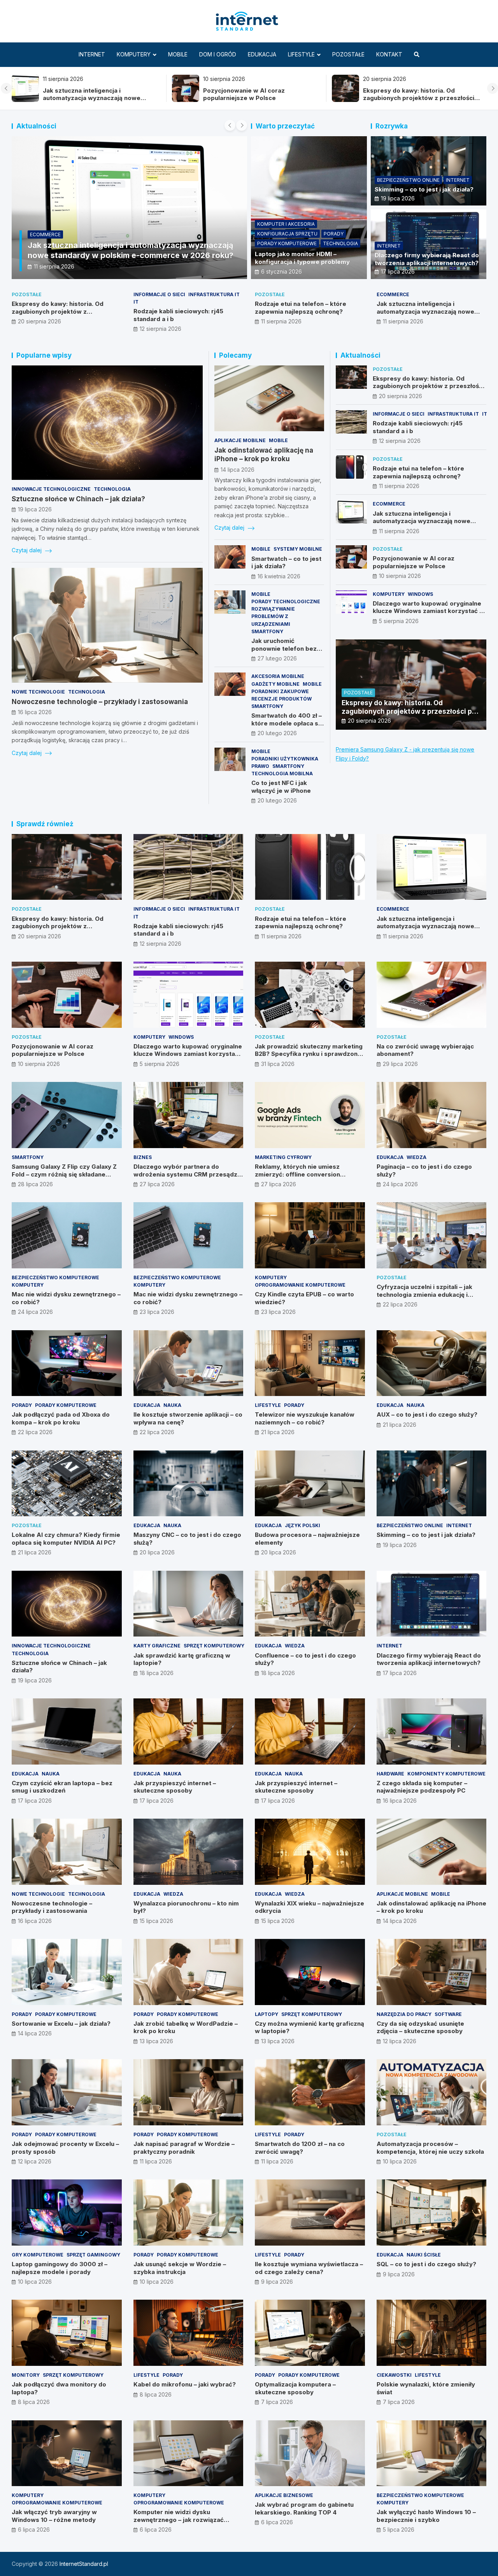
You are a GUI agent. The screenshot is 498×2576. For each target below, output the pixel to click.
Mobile (178, 54)
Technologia (340, 243)
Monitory (26, 2375)
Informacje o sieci (159, 294)
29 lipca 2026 (400, 1064)
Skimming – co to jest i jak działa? (424, 189)
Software (448, 2014)
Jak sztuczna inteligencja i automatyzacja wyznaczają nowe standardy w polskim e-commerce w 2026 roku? (431, 315)
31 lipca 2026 (278, 1064)
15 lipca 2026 (156, 1921)
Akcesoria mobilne (278, 676)
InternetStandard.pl (84, 2564)
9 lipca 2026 (277, 2282)
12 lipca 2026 (400, 2041)
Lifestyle (301, 54)
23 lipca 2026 (157, 1312)
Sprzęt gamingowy (93, 2255)
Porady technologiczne (286, 601)
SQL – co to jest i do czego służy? (426, 2264)
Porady (334, 234)
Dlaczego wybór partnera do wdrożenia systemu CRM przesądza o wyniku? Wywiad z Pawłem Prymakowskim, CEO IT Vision (187, 1178)
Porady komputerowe (287, 243)
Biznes (143, 1157)
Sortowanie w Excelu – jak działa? (61, 2024)
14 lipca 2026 (238, 470)
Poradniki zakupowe (280, 691)
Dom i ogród (218, 54)
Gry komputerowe (38, 2255)
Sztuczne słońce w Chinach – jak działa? (78, 499)
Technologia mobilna (282, 774)
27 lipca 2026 (157, 1184)
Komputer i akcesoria (286, 224)
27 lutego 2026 (277, 658)
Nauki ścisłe (424, 2255)
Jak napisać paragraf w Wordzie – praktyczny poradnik (184, 2148)
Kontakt (389, 54)
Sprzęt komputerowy (214, 1646)
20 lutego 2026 (277, 733)
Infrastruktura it (214, 294)
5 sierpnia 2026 (399, 621)
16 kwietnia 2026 (279, 576)
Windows (420, 594)
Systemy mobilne (298, 549)
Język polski (302, 1525)
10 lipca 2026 (400, 2161)
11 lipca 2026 (156, 2161)
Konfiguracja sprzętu (287, 234)
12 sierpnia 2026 (160, 329)
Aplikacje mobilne (240, 440)
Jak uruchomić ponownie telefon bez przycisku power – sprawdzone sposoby (284, 652)
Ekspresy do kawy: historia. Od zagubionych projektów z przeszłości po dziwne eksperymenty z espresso (361, 98)
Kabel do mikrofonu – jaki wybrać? (185, 2384)
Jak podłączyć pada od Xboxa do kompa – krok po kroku (61, 1418)
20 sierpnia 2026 (39, 321)
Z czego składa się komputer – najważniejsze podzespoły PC (422, 1787)
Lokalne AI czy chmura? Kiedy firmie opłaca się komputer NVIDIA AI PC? (66, 1539)
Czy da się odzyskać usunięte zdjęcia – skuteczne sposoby (420, 2027)
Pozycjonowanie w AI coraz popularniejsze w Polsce (186, 94)
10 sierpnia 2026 (400, 576)
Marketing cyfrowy (283, 1157)
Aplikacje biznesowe (284, 2495)
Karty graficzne (157, 1646)
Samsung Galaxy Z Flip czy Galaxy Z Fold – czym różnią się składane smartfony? (64, 1174)
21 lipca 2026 (278, 1432)
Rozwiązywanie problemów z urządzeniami (273, 616)
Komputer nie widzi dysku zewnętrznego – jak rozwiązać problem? (179, 2520)
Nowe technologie (38, 692)
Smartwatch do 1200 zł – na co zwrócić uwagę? (300, 2148)
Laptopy (267, 2014)
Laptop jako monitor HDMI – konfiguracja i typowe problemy (302, 258)
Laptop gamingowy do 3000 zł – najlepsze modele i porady (60, 2268)
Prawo (260, 766)
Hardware (390, 1774)
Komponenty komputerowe (446, 1774)
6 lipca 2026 (34, 2529)
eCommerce (45, 234)
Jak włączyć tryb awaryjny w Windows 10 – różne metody (54, 2516)
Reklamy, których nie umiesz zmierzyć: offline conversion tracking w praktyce (297, 1174)
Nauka (172, 1405)
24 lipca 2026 (400, 1184)
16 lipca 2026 (35, 712)
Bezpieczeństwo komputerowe (55, 1277)
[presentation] (6, 88)
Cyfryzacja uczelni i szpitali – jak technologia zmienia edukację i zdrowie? (424, 1294)
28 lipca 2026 (35, 1184)
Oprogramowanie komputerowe (300, 1285)
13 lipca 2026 (156, 2041)
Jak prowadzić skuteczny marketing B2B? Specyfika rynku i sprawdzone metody (309, 1054)
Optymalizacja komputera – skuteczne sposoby (295, 2388)
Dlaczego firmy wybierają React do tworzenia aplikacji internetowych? (427, 259)
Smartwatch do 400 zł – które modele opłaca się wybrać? (287, 723)
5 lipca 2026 (399, 2529)
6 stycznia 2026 (281, 271)
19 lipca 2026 (398, 198)
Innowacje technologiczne (51, 489)
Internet (92, 54)
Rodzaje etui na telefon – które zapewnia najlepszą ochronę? (301, 308)
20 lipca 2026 (157, 1552)
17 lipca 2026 (398, 271)
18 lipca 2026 (157, 1673)
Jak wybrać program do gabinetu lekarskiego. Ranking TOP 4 (304, 2508)
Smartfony (267, 631)
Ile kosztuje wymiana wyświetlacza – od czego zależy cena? (309, 2268)
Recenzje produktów (281, 699)
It (136, 302)
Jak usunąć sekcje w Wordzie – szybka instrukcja (180, 2268)
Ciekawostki (394, 2375)
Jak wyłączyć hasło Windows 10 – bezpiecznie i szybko (426, 2516)
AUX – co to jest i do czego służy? (427, 1414)
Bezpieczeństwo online (408, 180)
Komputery (134, 54)
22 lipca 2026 (400, 1304)
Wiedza (416, 1157)
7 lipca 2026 (277, 2402)
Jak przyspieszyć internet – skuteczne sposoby (175, 1787)
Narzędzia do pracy (404, 2014)
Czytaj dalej (27, 550)
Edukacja (262, 54)
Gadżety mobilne (275, 684)
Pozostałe (348, 54)
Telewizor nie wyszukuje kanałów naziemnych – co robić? (305, 1418)
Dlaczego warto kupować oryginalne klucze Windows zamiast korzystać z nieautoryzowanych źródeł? (428, 611)
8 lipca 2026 (34, 2402)
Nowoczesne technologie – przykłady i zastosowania (100, 702)
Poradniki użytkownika (285, 759)
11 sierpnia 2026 (54, 266)
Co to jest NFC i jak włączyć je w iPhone (281, 787)
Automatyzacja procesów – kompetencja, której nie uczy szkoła (430, 2148)
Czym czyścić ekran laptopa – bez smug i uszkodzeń (62, 1787)
